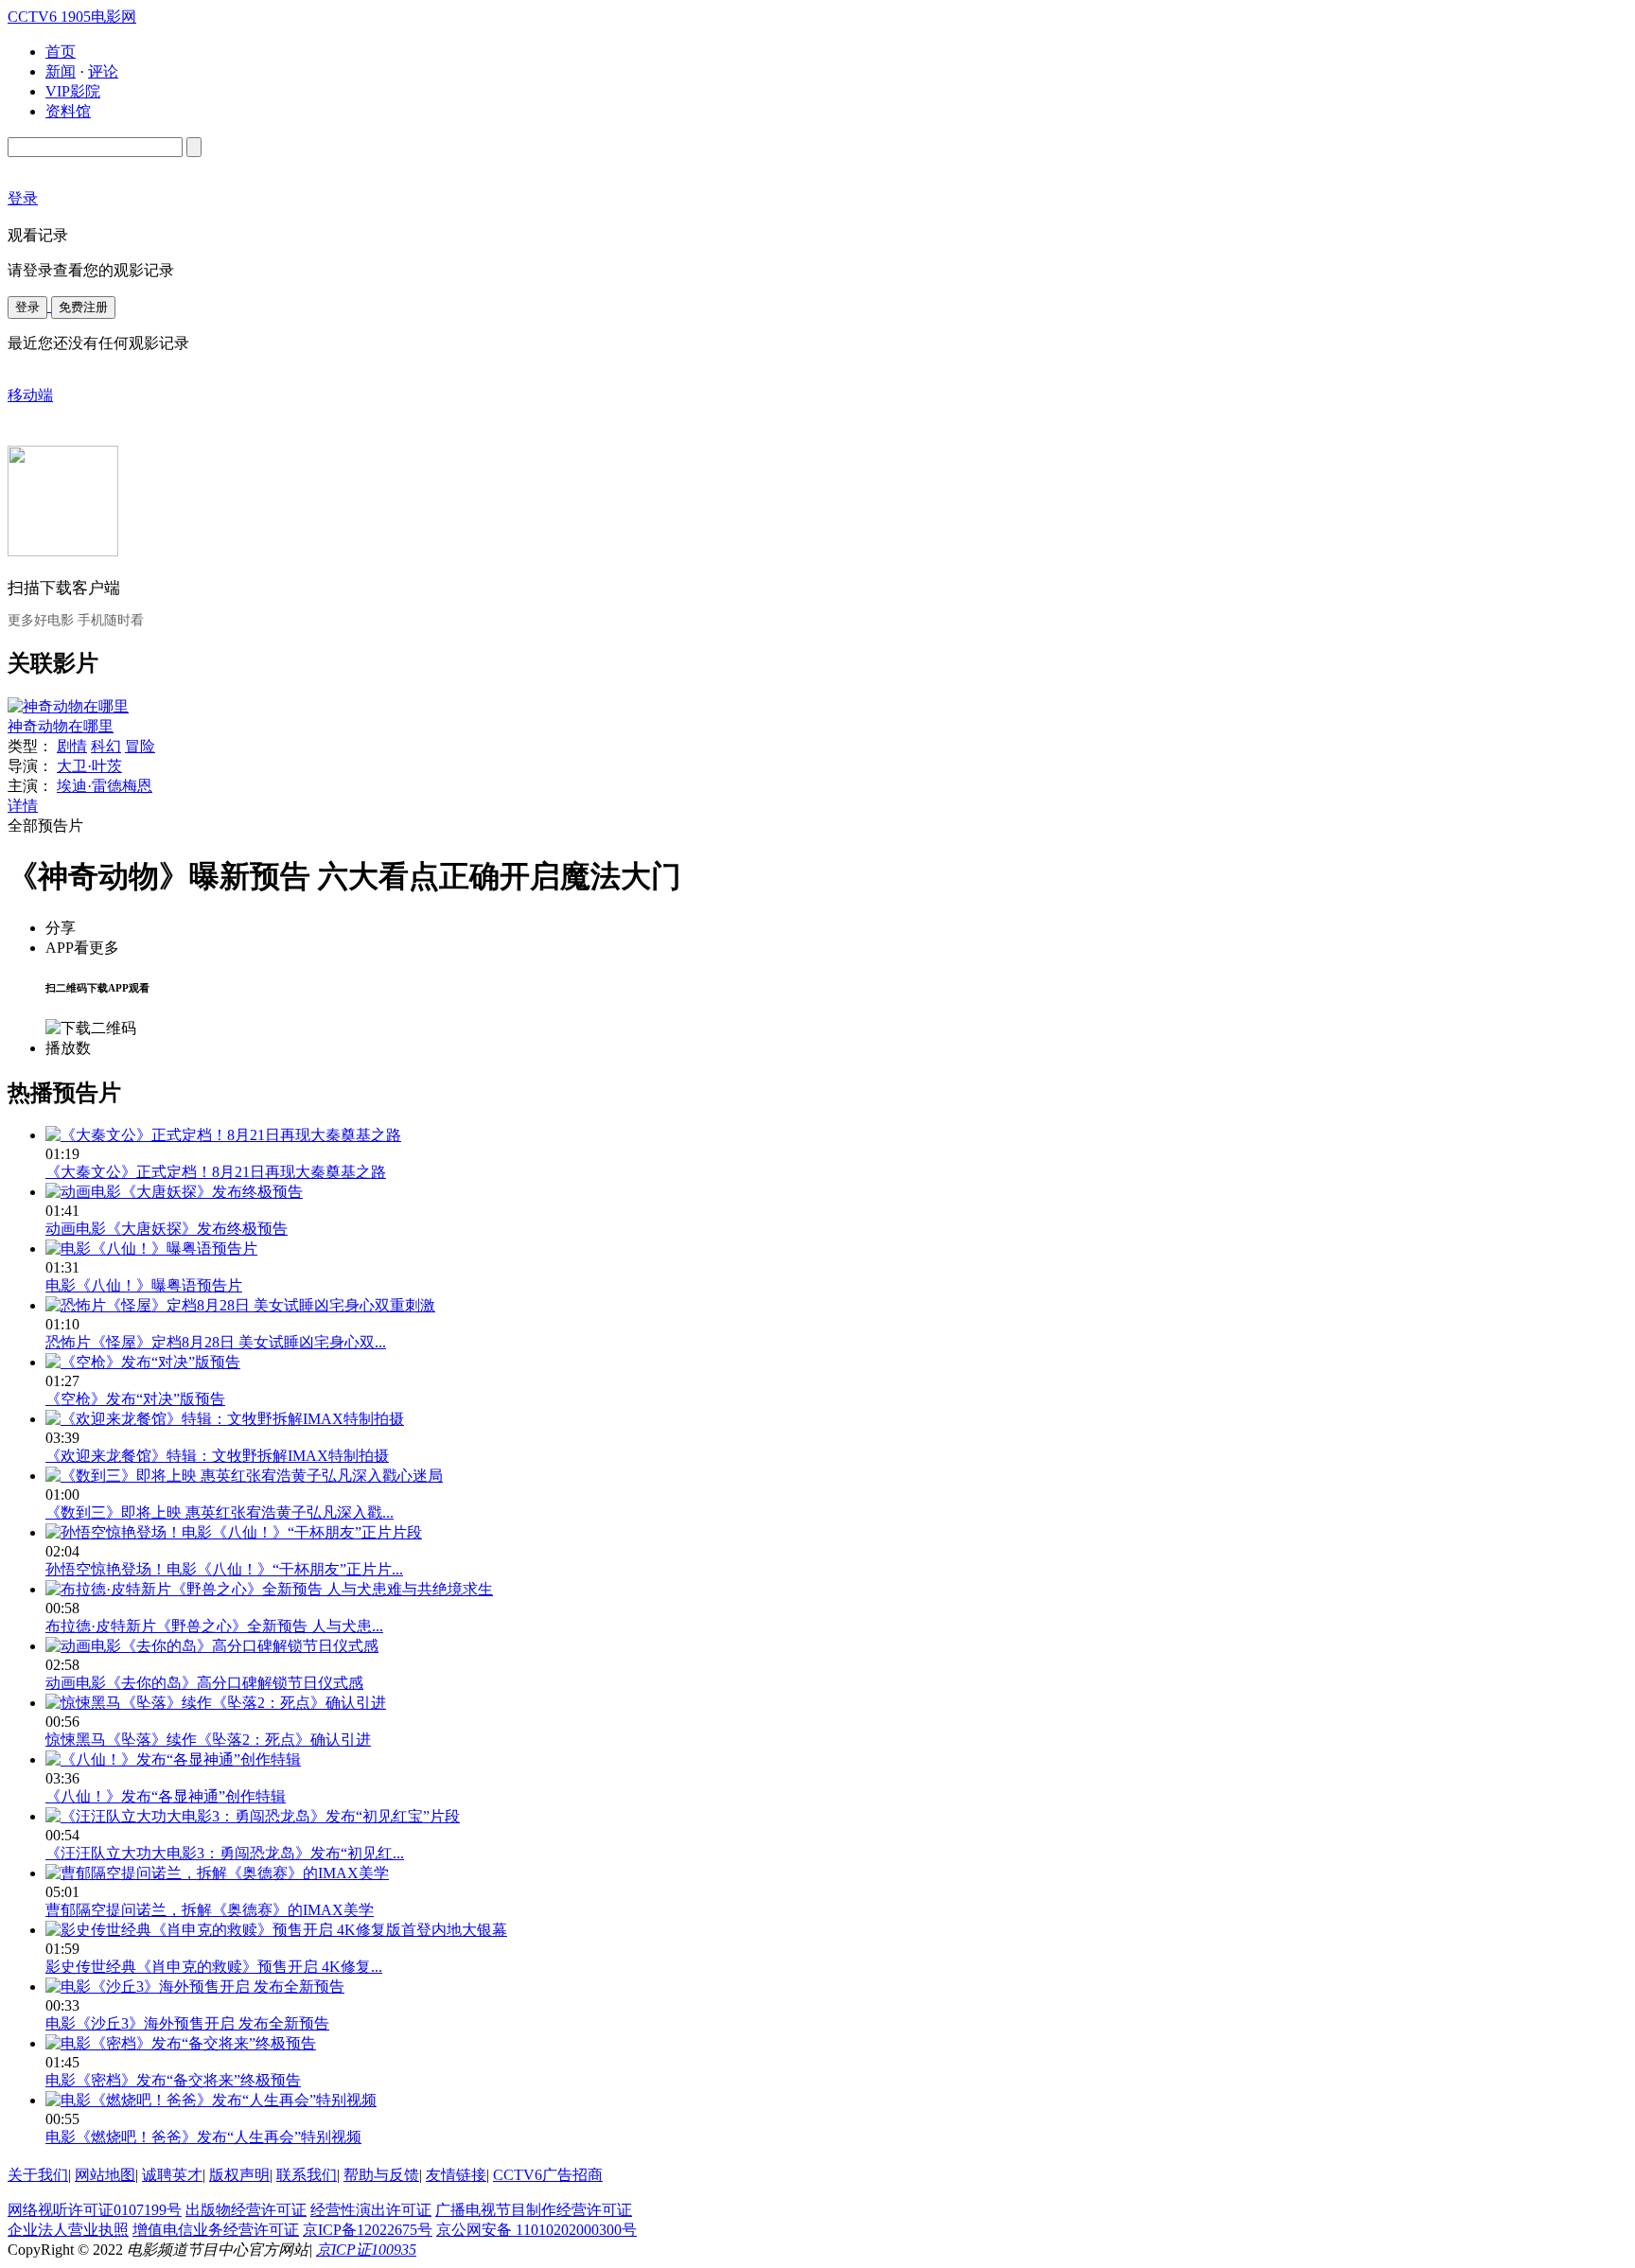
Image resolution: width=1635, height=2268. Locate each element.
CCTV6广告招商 (548, 2175)
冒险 (140, 746)
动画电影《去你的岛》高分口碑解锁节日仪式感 (204, 1683)
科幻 (106, 746)
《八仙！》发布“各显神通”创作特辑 (166, 1796)
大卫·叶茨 (89, 766)
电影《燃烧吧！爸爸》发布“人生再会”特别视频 (203, 2137)
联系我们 (307, 2175)
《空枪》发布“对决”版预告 (135, 1399)
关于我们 (38, 2175)
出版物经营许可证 (246, 2210)
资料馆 (68, 111)
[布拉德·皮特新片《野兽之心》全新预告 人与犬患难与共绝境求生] (269, 1589)
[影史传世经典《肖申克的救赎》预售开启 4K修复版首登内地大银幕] (276, 1930)
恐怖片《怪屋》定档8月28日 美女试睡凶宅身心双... (216, 1342)
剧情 (72, 746)
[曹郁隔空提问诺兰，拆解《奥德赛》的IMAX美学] (217, 1873)
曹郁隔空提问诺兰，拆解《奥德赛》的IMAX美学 (210, 1910)
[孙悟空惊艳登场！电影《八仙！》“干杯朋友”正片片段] (234, 1532)
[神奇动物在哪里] (68, 706)
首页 (61, 52)
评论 (103, 71)
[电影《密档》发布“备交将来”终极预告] (181, 2043)
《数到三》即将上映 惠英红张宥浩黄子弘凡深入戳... (220, 1512)
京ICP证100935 (366, 2250)
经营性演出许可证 (371, 2210)
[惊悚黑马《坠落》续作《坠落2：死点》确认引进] (216, 1703)
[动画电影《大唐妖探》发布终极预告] (174, 1192)
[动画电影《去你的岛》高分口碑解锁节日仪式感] (212, 1646)
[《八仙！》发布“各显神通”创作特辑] (173, 1759)
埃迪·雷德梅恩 (105, 786)
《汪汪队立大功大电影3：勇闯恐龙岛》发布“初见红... (225, 1853)
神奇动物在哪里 (61, 726)
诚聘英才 (172, 2175)
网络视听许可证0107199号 (95, 2210)
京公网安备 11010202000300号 (536, 2230)
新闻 (61, 71)
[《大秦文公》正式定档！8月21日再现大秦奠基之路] (223, 1135)
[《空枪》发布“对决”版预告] (143, 1362)
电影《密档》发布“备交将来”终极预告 (173, 2080)
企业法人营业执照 (68, 2230)
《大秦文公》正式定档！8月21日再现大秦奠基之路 (216, 1172)
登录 (27, 307)
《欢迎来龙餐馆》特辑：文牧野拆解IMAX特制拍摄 (217, 1456)
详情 (23, 806)
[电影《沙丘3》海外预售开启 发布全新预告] (195, 1987)
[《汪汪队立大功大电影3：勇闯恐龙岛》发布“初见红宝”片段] (253, 1816)
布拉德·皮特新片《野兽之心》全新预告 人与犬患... (214, 1626)
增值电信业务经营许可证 (216, 2230)
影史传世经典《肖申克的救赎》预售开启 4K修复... (214, 1967)
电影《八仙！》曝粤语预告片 (144, 1285)
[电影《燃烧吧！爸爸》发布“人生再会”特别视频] (211, 2100)
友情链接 (456, 2175)
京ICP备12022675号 (368, 2230)
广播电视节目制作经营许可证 (534, 2210)
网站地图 (105, 2175)
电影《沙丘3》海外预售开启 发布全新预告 (187, 2023)
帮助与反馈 (381, 2175)
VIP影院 (73, 91)
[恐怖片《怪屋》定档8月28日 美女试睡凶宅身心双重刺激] (240, 1305)
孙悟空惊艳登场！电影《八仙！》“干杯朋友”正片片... (224, 1569)
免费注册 (83, 307)
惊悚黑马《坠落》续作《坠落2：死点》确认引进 (208, 1740)
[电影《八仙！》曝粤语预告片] (151, 1248)
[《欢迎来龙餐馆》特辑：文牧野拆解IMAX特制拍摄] (225, 1419)
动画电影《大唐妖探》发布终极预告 (167, 1229)
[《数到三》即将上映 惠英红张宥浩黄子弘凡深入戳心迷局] (244, 1476)
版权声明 (239, 2175)
